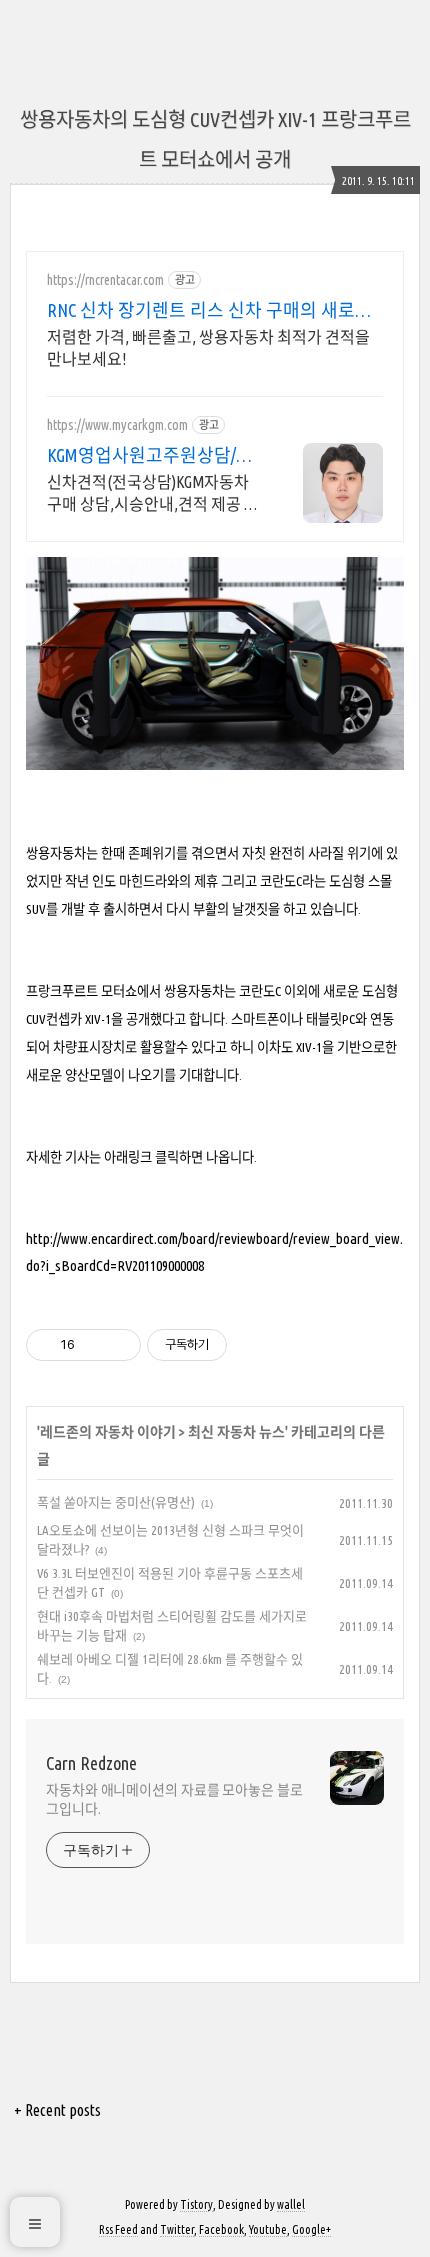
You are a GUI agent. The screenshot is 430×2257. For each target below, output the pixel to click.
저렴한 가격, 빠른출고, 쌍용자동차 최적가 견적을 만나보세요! (208, 348)
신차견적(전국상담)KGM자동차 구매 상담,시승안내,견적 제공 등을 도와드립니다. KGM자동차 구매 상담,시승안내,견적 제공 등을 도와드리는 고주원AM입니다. (153, 494)
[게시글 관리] (118, 1345)
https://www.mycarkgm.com (117, 425)
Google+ (311, 2229)
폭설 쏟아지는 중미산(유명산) (116, 1502)
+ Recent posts (57, 2110)
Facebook (221, 2229)
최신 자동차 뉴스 (236, 1432)
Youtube (268, 2229)
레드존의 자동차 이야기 (108, 1432)
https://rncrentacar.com (105, 280)
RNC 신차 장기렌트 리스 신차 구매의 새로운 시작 (209, 311)
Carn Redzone (91, 1763)
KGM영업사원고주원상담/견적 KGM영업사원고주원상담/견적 (152, 456)
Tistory (196, 2204)
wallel (291, 2204)
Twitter (177, 2229)
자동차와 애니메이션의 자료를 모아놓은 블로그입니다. (174, 1799)
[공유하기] (93, 1345)
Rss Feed (118, 2229)
